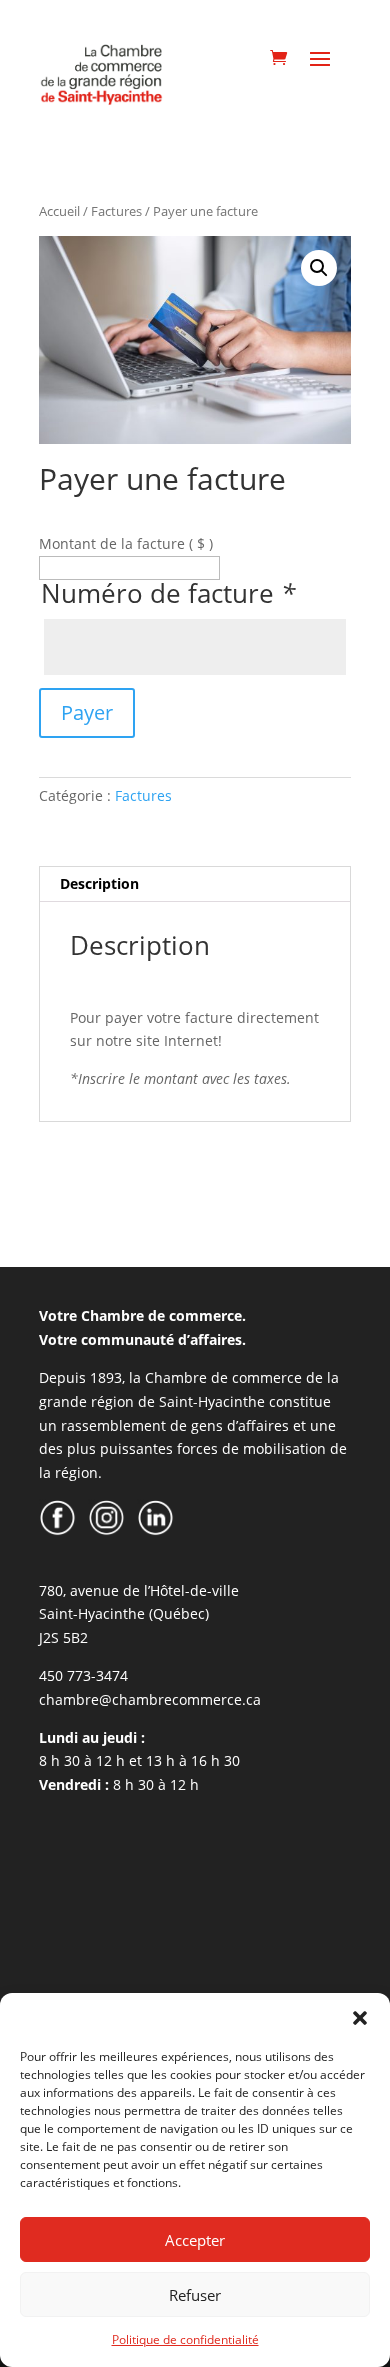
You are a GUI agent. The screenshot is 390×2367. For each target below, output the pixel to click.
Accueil (59, 211)
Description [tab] (99, 883)
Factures (116, 211)
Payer (87, 712)
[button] (360, 2018)
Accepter (195, 2240)
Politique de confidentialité (185, 2339)
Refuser (195, 2295)
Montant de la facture (126, 543)
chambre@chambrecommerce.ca (150, 1699)
